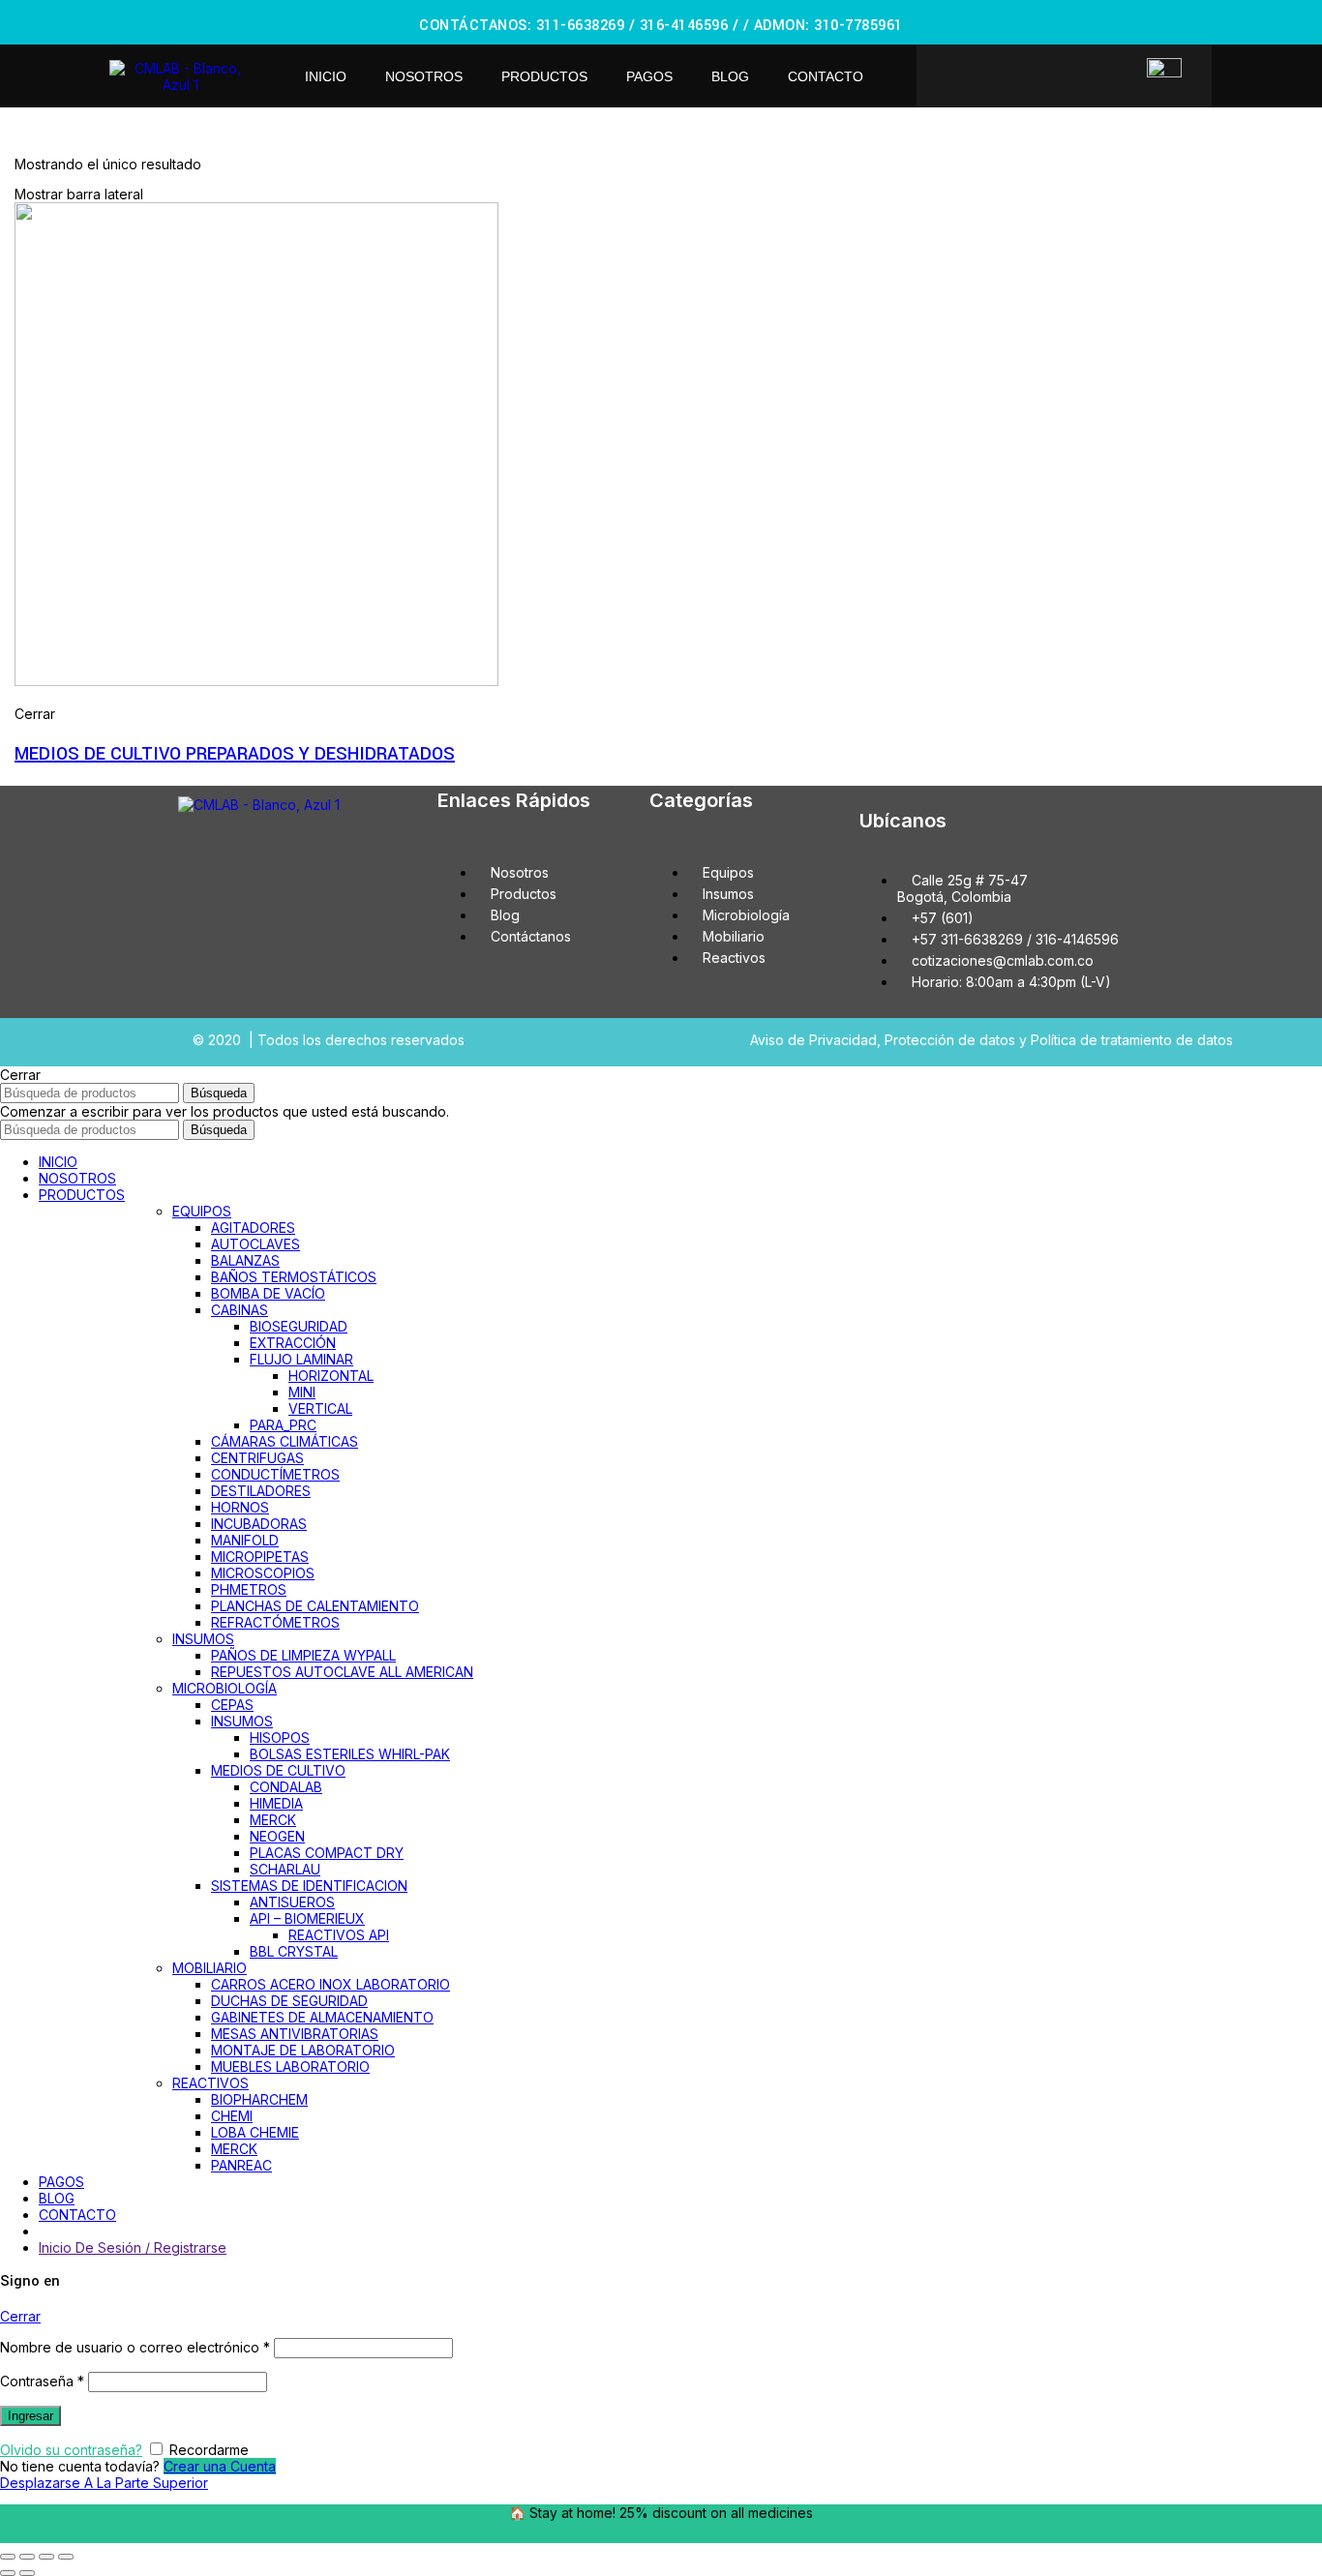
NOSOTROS (424, 76)
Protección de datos (950, 1040)
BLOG (730, 76)
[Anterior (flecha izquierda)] (8, 2573)
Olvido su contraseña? (71, 2450)
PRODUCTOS (544, 76)
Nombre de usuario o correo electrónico (135, 2347)
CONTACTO (826, 76)
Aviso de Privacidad (813, 1040)
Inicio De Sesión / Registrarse (133, 2247)
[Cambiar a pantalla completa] (46, 2557)
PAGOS (649, 76)
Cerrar (20, 2316)
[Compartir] (27, 2557)
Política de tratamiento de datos (1132, 1040)
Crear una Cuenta (220, 2466)
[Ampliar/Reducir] (66, 2557)
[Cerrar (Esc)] (8, 2557)
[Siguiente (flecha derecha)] (27, 2573)
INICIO (326, 76)
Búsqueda (219, 1093)
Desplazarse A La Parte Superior (104, 2483)
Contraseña (42, 2381)
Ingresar (30, 2416)
